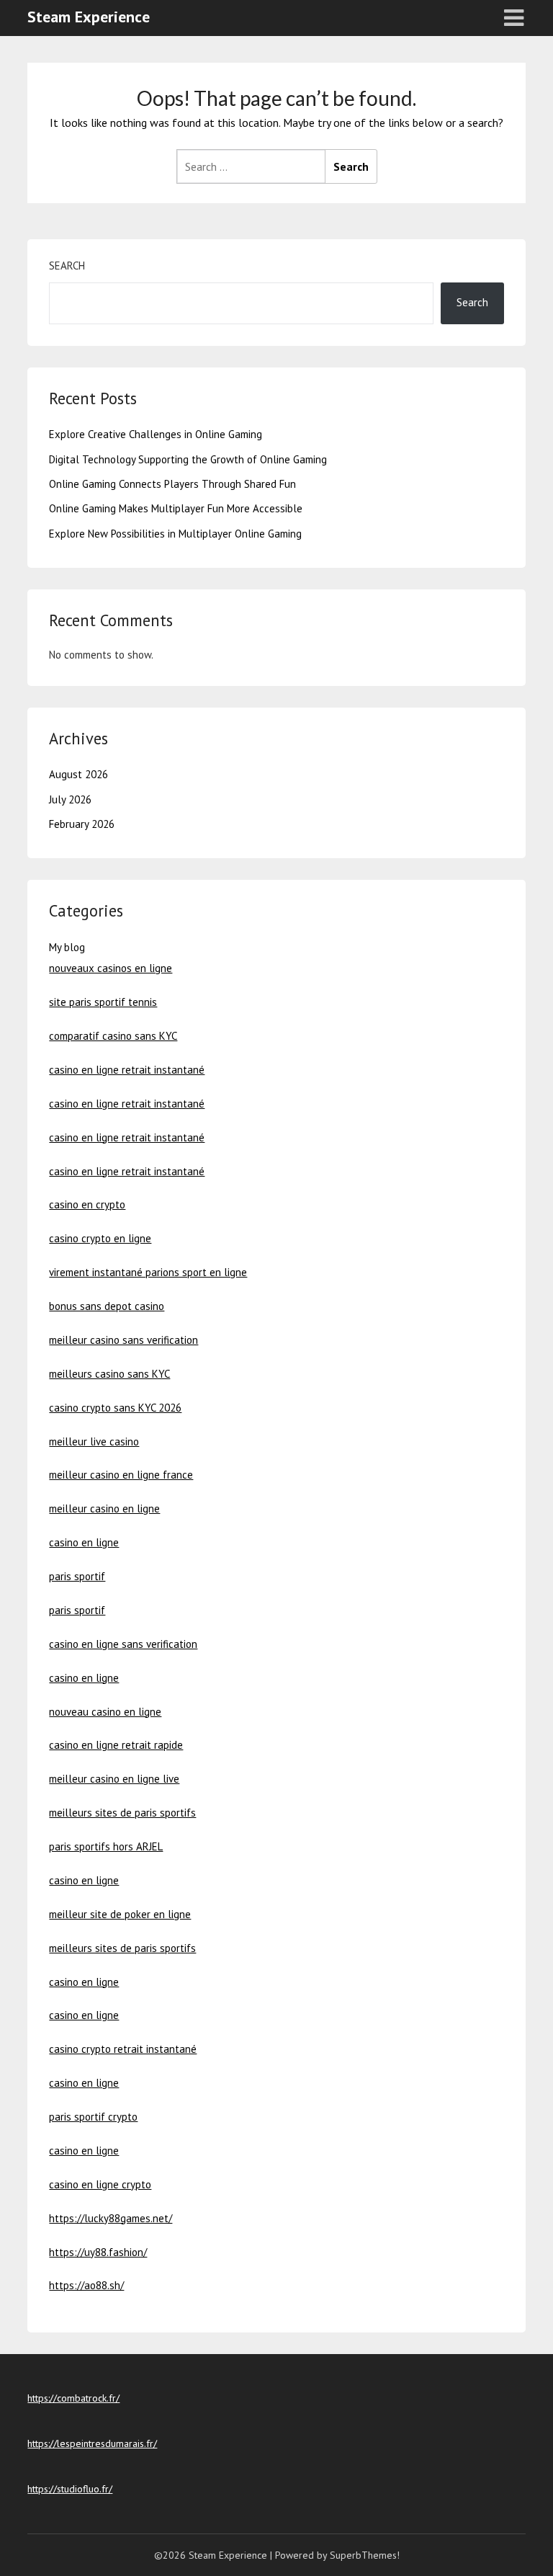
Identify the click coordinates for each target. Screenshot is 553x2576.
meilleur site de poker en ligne (120, 1914)
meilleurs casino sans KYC (109, 1374)
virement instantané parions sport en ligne (148, 1272)
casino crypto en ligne (100, 1238)
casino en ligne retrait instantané (127, 1070)
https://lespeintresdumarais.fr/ (92, 2443)
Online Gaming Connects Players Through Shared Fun (172, 484)
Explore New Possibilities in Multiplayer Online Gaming (175, 534)
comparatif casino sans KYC (113, 1036)
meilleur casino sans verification (123, 1340)
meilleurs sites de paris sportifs (122, 1813)
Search (67, 266)
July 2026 (70, 799)
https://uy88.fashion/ (98, 2252)
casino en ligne (84, 1542)
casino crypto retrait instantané (123, 2049)
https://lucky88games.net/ (111, 2218)
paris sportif (77, 1576)
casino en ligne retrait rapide (116, 1745)
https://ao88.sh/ (86, 2285)
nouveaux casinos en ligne (111, 968)
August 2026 (78, 774)
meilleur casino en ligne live (114, 1779)
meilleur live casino (94, 1441)
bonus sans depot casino (107, 1306)
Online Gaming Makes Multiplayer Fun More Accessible (176, 508)
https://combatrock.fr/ (73, 2398)
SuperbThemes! (365, 2555)
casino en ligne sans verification (123, 1644)
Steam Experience (89, 17)
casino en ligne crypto (100, 2184)
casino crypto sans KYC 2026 (115, 1408)
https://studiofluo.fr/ (70, 2489)
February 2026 (82, 824)
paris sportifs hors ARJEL (106, 1846)
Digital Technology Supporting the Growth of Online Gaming (188, 459)
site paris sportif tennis (103, 1002)
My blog (67, 947)
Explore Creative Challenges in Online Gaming (156, 434)
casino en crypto (87, 1204)
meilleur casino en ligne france (121, 1475)
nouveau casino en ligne (105, 1712)
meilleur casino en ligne (104, 1508)
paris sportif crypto (93, 2117)
